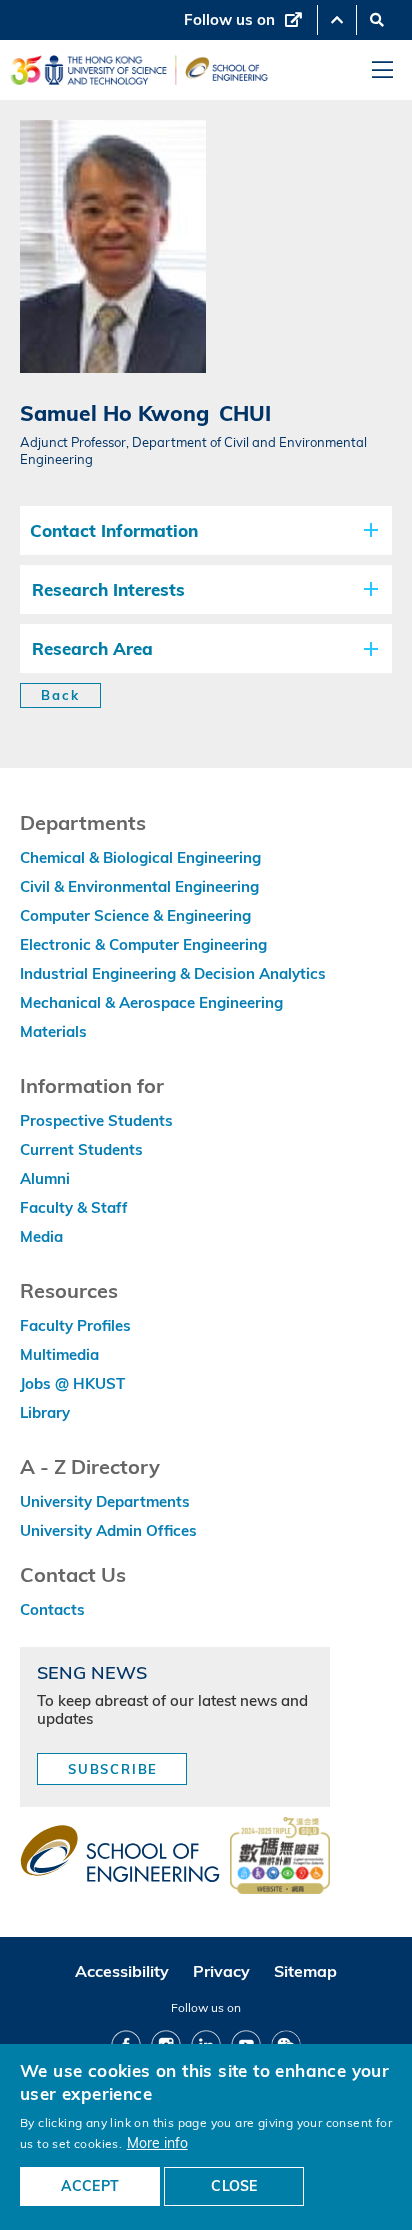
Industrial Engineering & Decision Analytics (173, 973)
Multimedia (59, 1354)
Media (41, 1236)
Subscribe (113, 1769)
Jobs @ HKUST (72, 1383)
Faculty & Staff (74, 1207)
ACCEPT (90, 2186)
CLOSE (234, 2186)
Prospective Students (96, 1120)
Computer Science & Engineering (135, 915)
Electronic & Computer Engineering (143, 944)
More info (157, 2142)
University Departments (105, 1501)
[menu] (382, 70)
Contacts (52, 1609)
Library (45, 1412)
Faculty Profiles (75, 1325)
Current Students (81, 1149)
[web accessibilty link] (280, 1857)
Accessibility (122, 1971)
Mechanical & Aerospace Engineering (151, 1002)
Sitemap (305, 1971)
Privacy (221, 1971)
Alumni (45, 1178)
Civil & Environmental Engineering (139, 886)
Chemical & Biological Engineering (140, 857)
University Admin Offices (108, 1530)
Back (60, 695)
